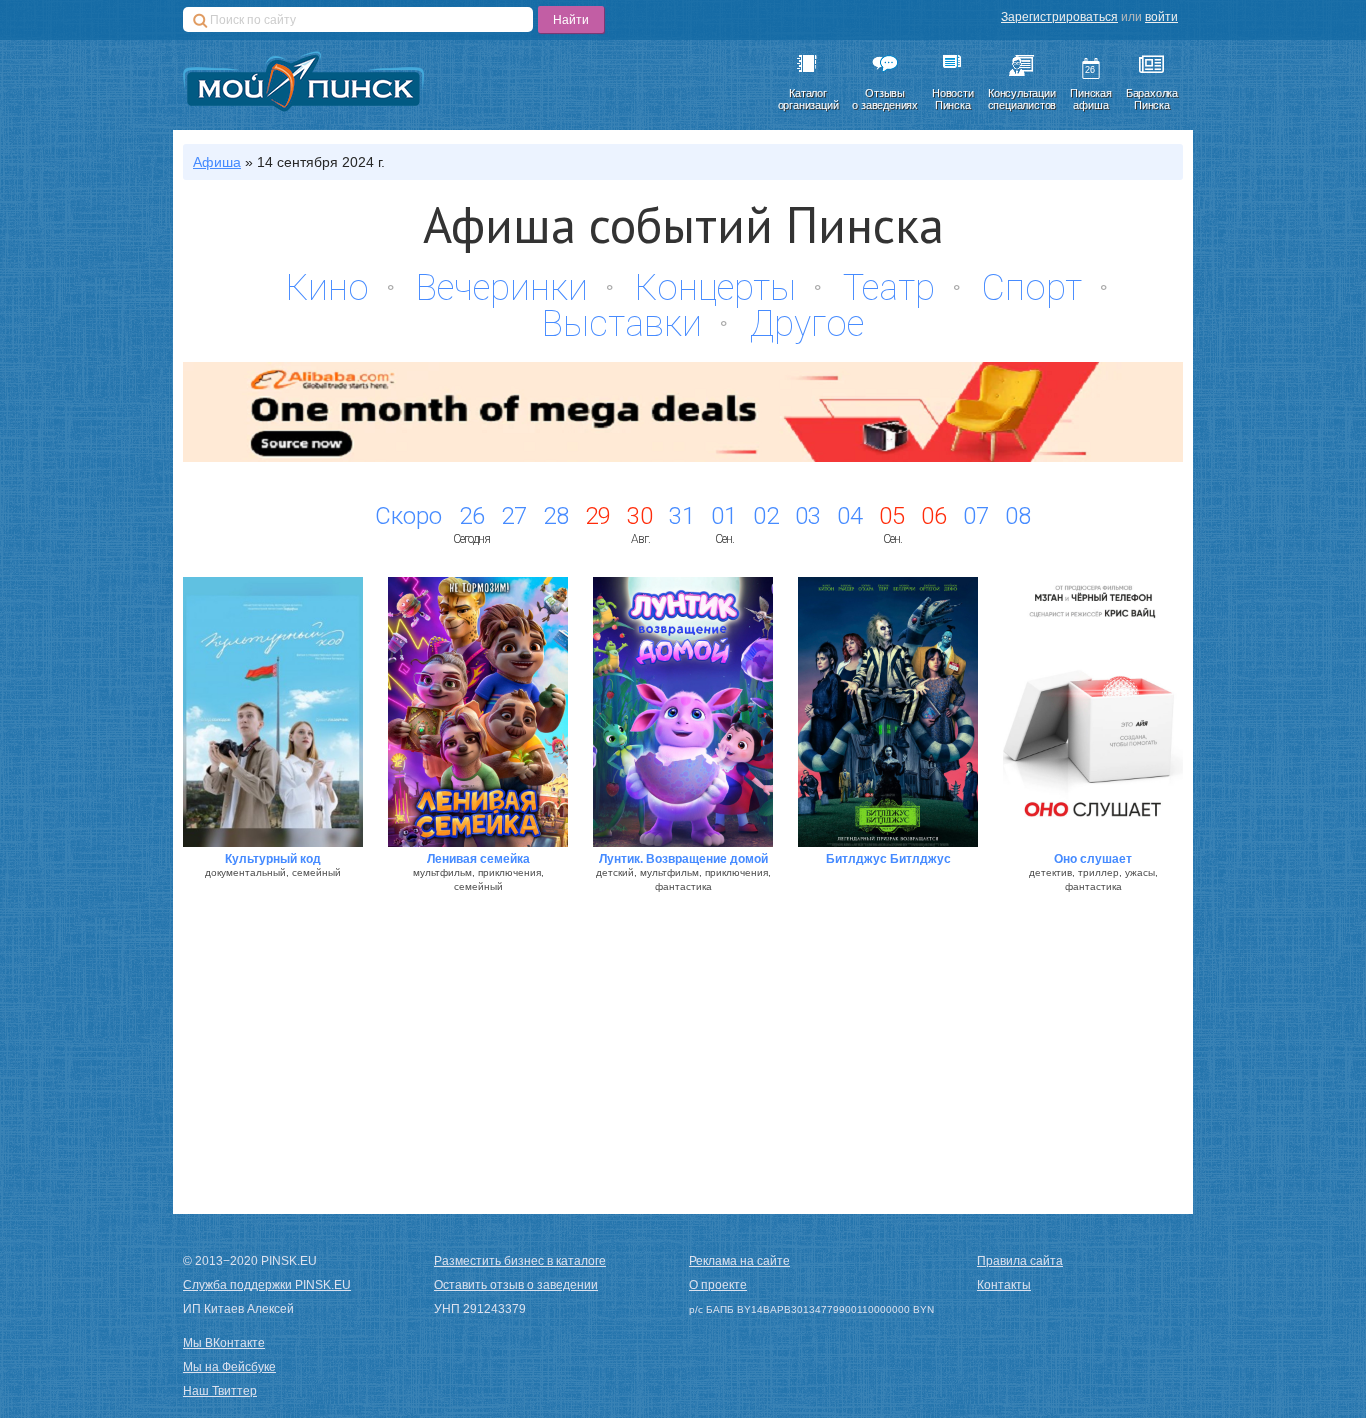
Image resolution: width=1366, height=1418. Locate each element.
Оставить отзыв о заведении (516, 1285)
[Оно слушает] (1093, 712)
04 (850, 516)
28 (556, 516)
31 (682, 516)
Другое (806, 324)
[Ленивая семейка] (478, 712)
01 (724, 516)
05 (892, 516)
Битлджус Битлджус (888, 859)
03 (808, 516)
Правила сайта (1020, 1261)
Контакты (1004, 1285)
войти (1161, 17)
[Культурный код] (273, 712)
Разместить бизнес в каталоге (520, 1261)
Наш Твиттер (220, 1391)
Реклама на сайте (739, 1261)
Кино (327, 288)
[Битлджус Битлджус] (888, 712)
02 (766, 516)
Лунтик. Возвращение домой (683, 859)
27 (514, 516)
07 (976, 516)
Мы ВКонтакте (224, 1343)
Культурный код (273, 859)
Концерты (715, 288)
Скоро (408, 516)
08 (1018, 516)
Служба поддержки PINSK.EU (267, 1285)
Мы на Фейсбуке (229, 1367)
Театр (889, 288)
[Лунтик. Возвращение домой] (683, 712)
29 (598, 516)
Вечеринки (502, 288)
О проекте (718, 1285)
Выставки (622, 324)
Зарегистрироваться (1059, 17)
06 (934, 516)
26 (472, 516)
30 (640, 516)
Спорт (1032, 288)
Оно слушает (1093, 859)
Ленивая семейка (478, 859)
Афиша (217, 162)
